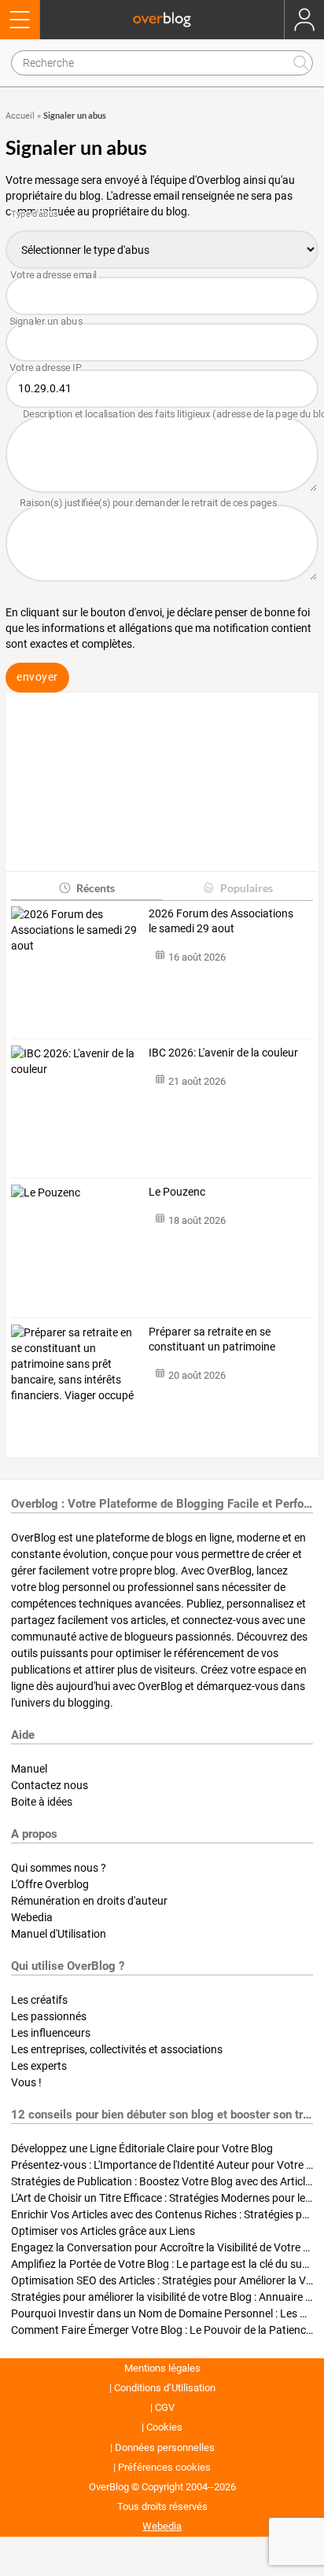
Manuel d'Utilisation (59, 1934)
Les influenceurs (51, 2033)
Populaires (247, 888)
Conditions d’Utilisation (165, 2388)
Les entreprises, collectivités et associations (117, 2049)
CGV (165, 2407)
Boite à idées (42, 1802)
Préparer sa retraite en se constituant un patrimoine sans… (212, 1340)
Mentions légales (162, 2368)
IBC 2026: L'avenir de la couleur (223, 1053)
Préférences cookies (164, 2467)
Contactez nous (50, 1785)
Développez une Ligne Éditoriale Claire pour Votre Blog (142, 2148)
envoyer (37, 677)
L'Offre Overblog (50, 1884)
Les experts (39, 2066)
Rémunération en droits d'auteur (89, 1901)
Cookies (164, 2427)
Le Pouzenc (177, 1192)
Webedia (32, 1917)
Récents (96, 888)
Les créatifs (39, 2000)
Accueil (20, 116)
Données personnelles (165, 2447)
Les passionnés (49, 2016)
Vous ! (26, 2082)
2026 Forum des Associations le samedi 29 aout (221, 921)
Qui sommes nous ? (59, 1868)
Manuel (29, 1769)
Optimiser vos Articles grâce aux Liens (103, 2231)
